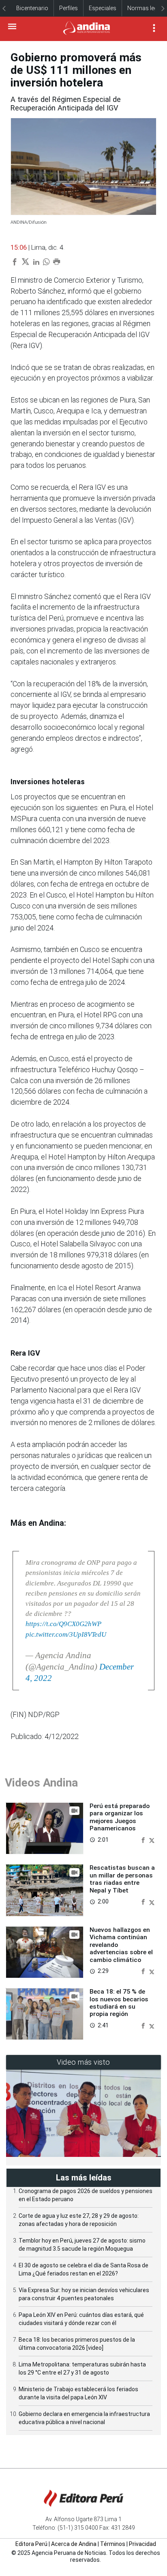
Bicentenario (32, 8)
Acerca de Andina (74, 2544)
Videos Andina (41, 1783)
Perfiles (69, 8)
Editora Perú (31, 2544)
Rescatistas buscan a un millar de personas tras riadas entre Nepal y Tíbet (122, 1879)
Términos (113, 2544)
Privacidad (142, 2544)
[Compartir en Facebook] (144, 1840)
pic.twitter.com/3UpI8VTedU (66, 1634)
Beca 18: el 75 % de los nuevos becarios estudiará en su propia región (119, 2003)
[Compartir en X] (152, 1840)
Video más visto (83, 2062)
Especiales (103, 8)
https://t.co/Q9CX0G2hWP (63, 1624)
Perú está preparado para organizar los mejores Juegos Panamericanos (120, 1817)
